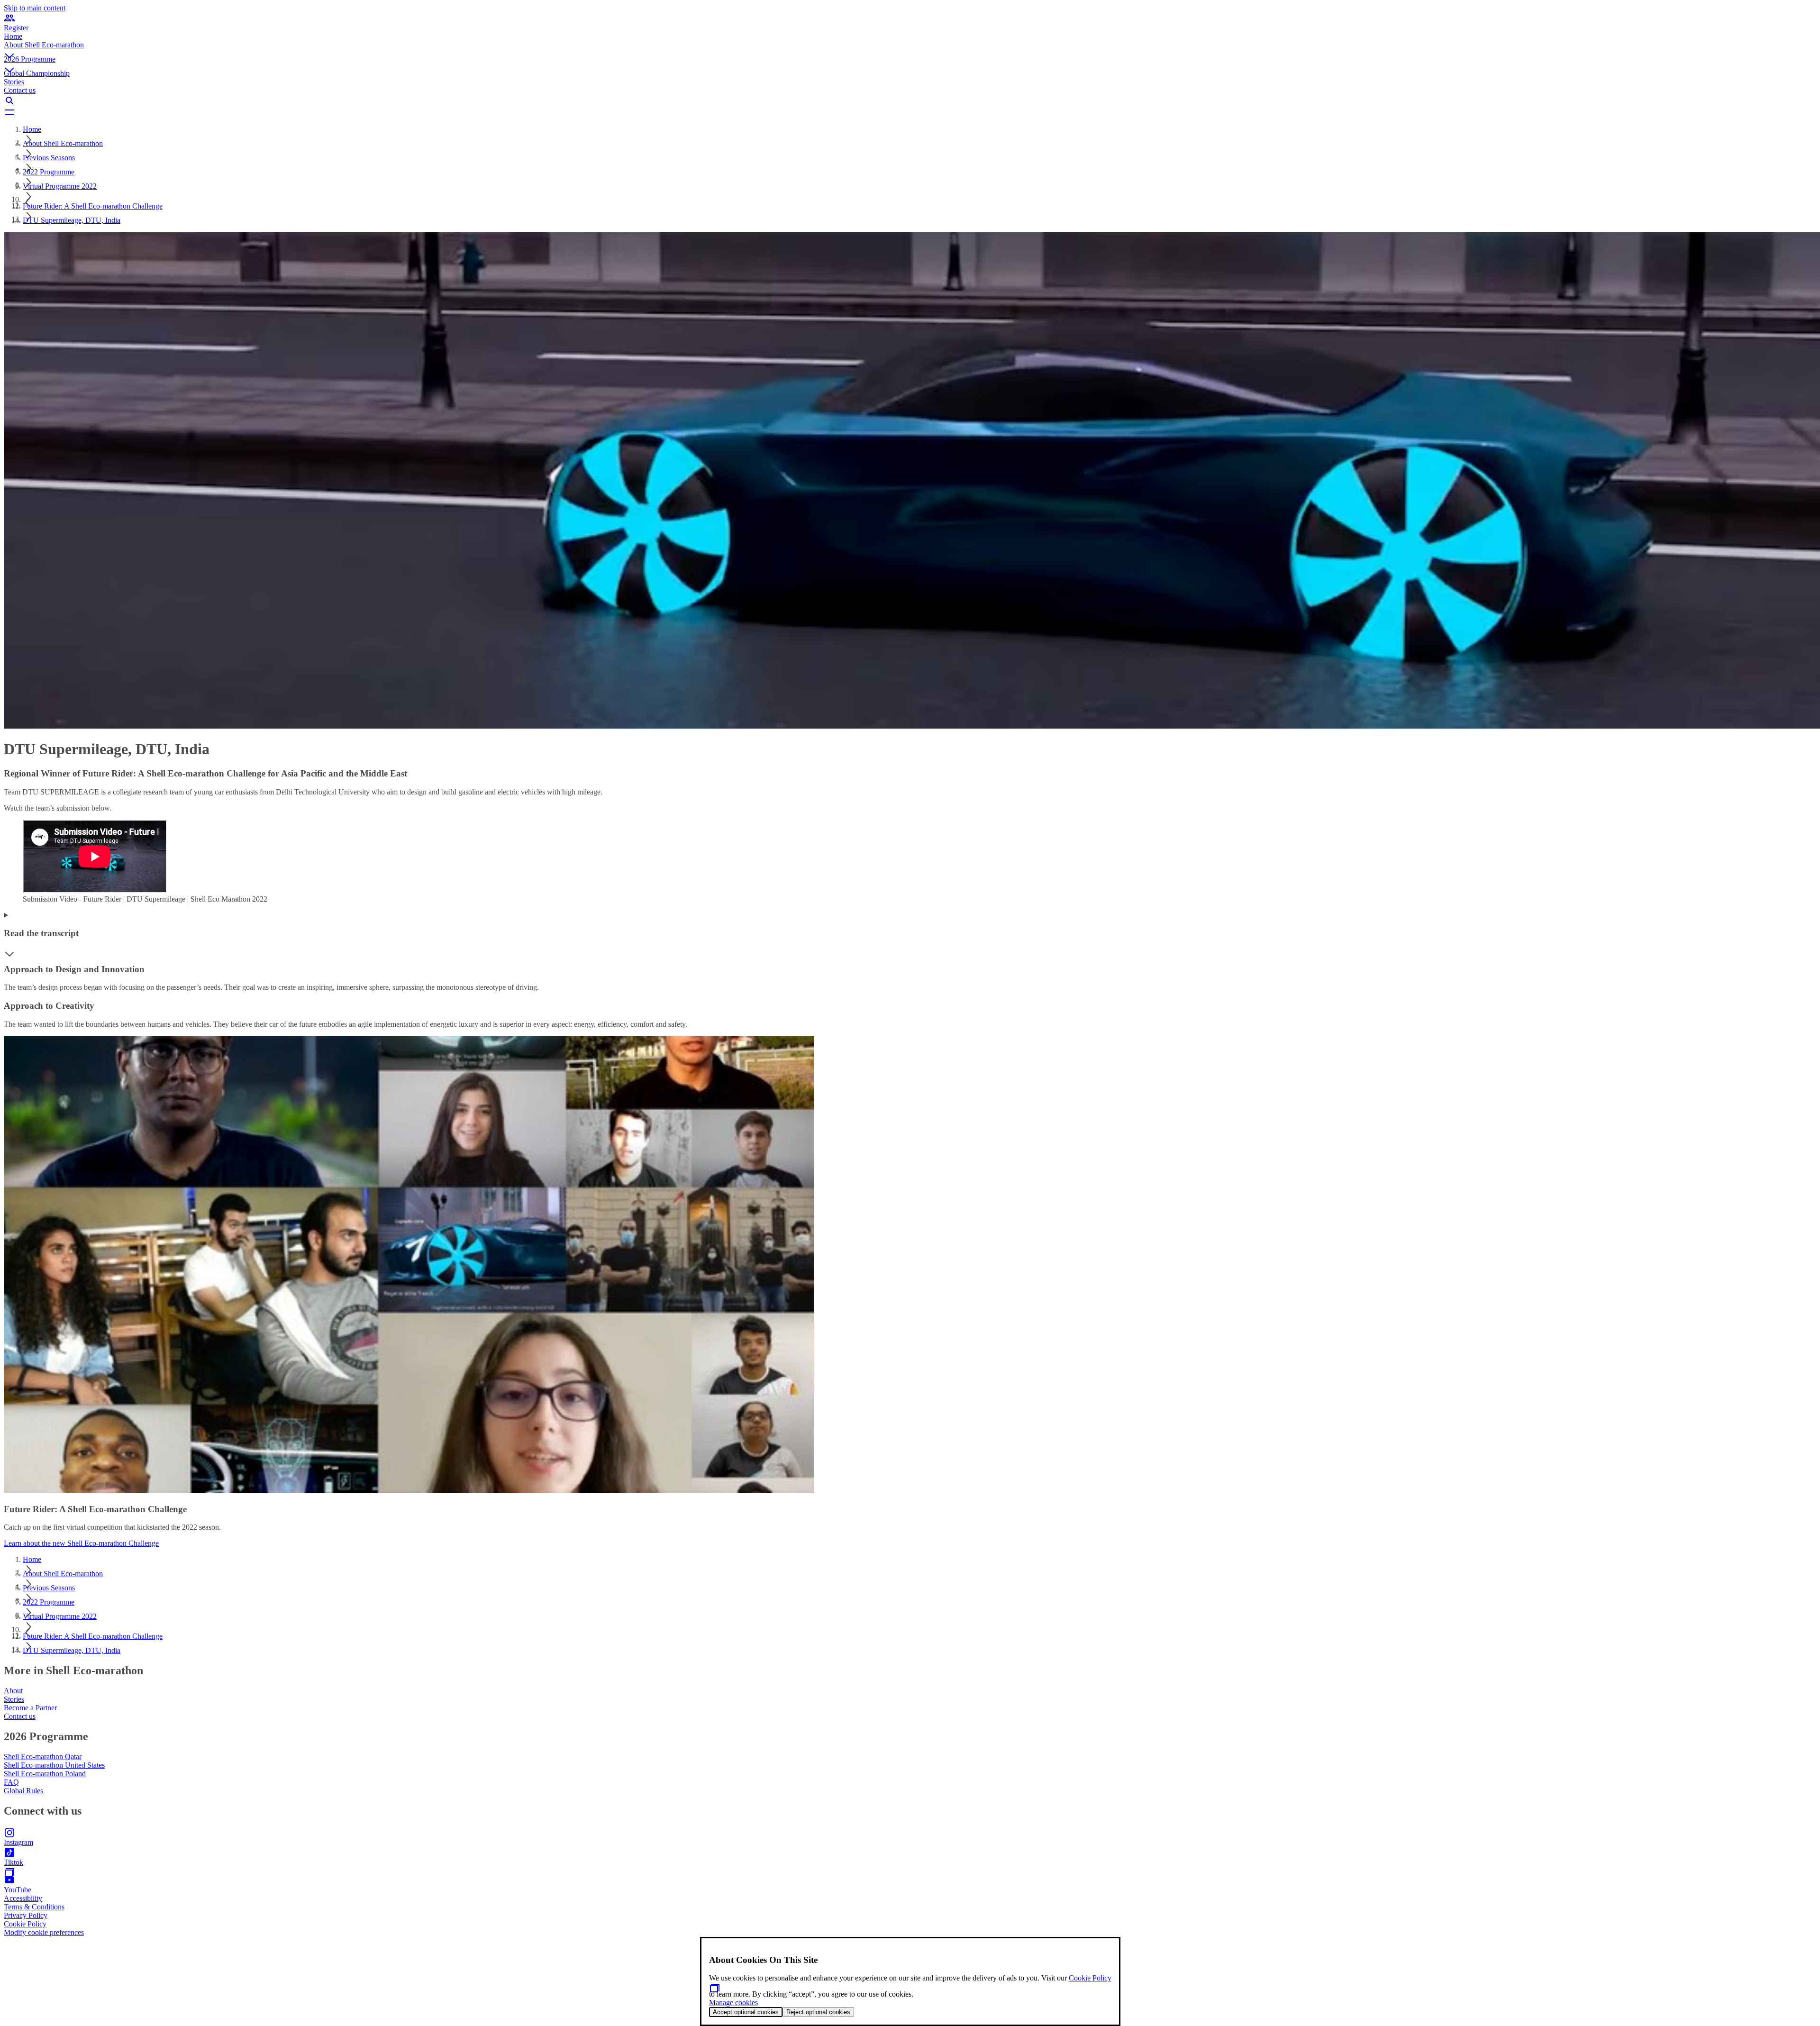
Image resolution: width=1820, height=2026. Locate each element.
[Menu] (910, 112)
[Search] (910, 100)
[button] (910, 48)
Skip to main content (35, 8)
